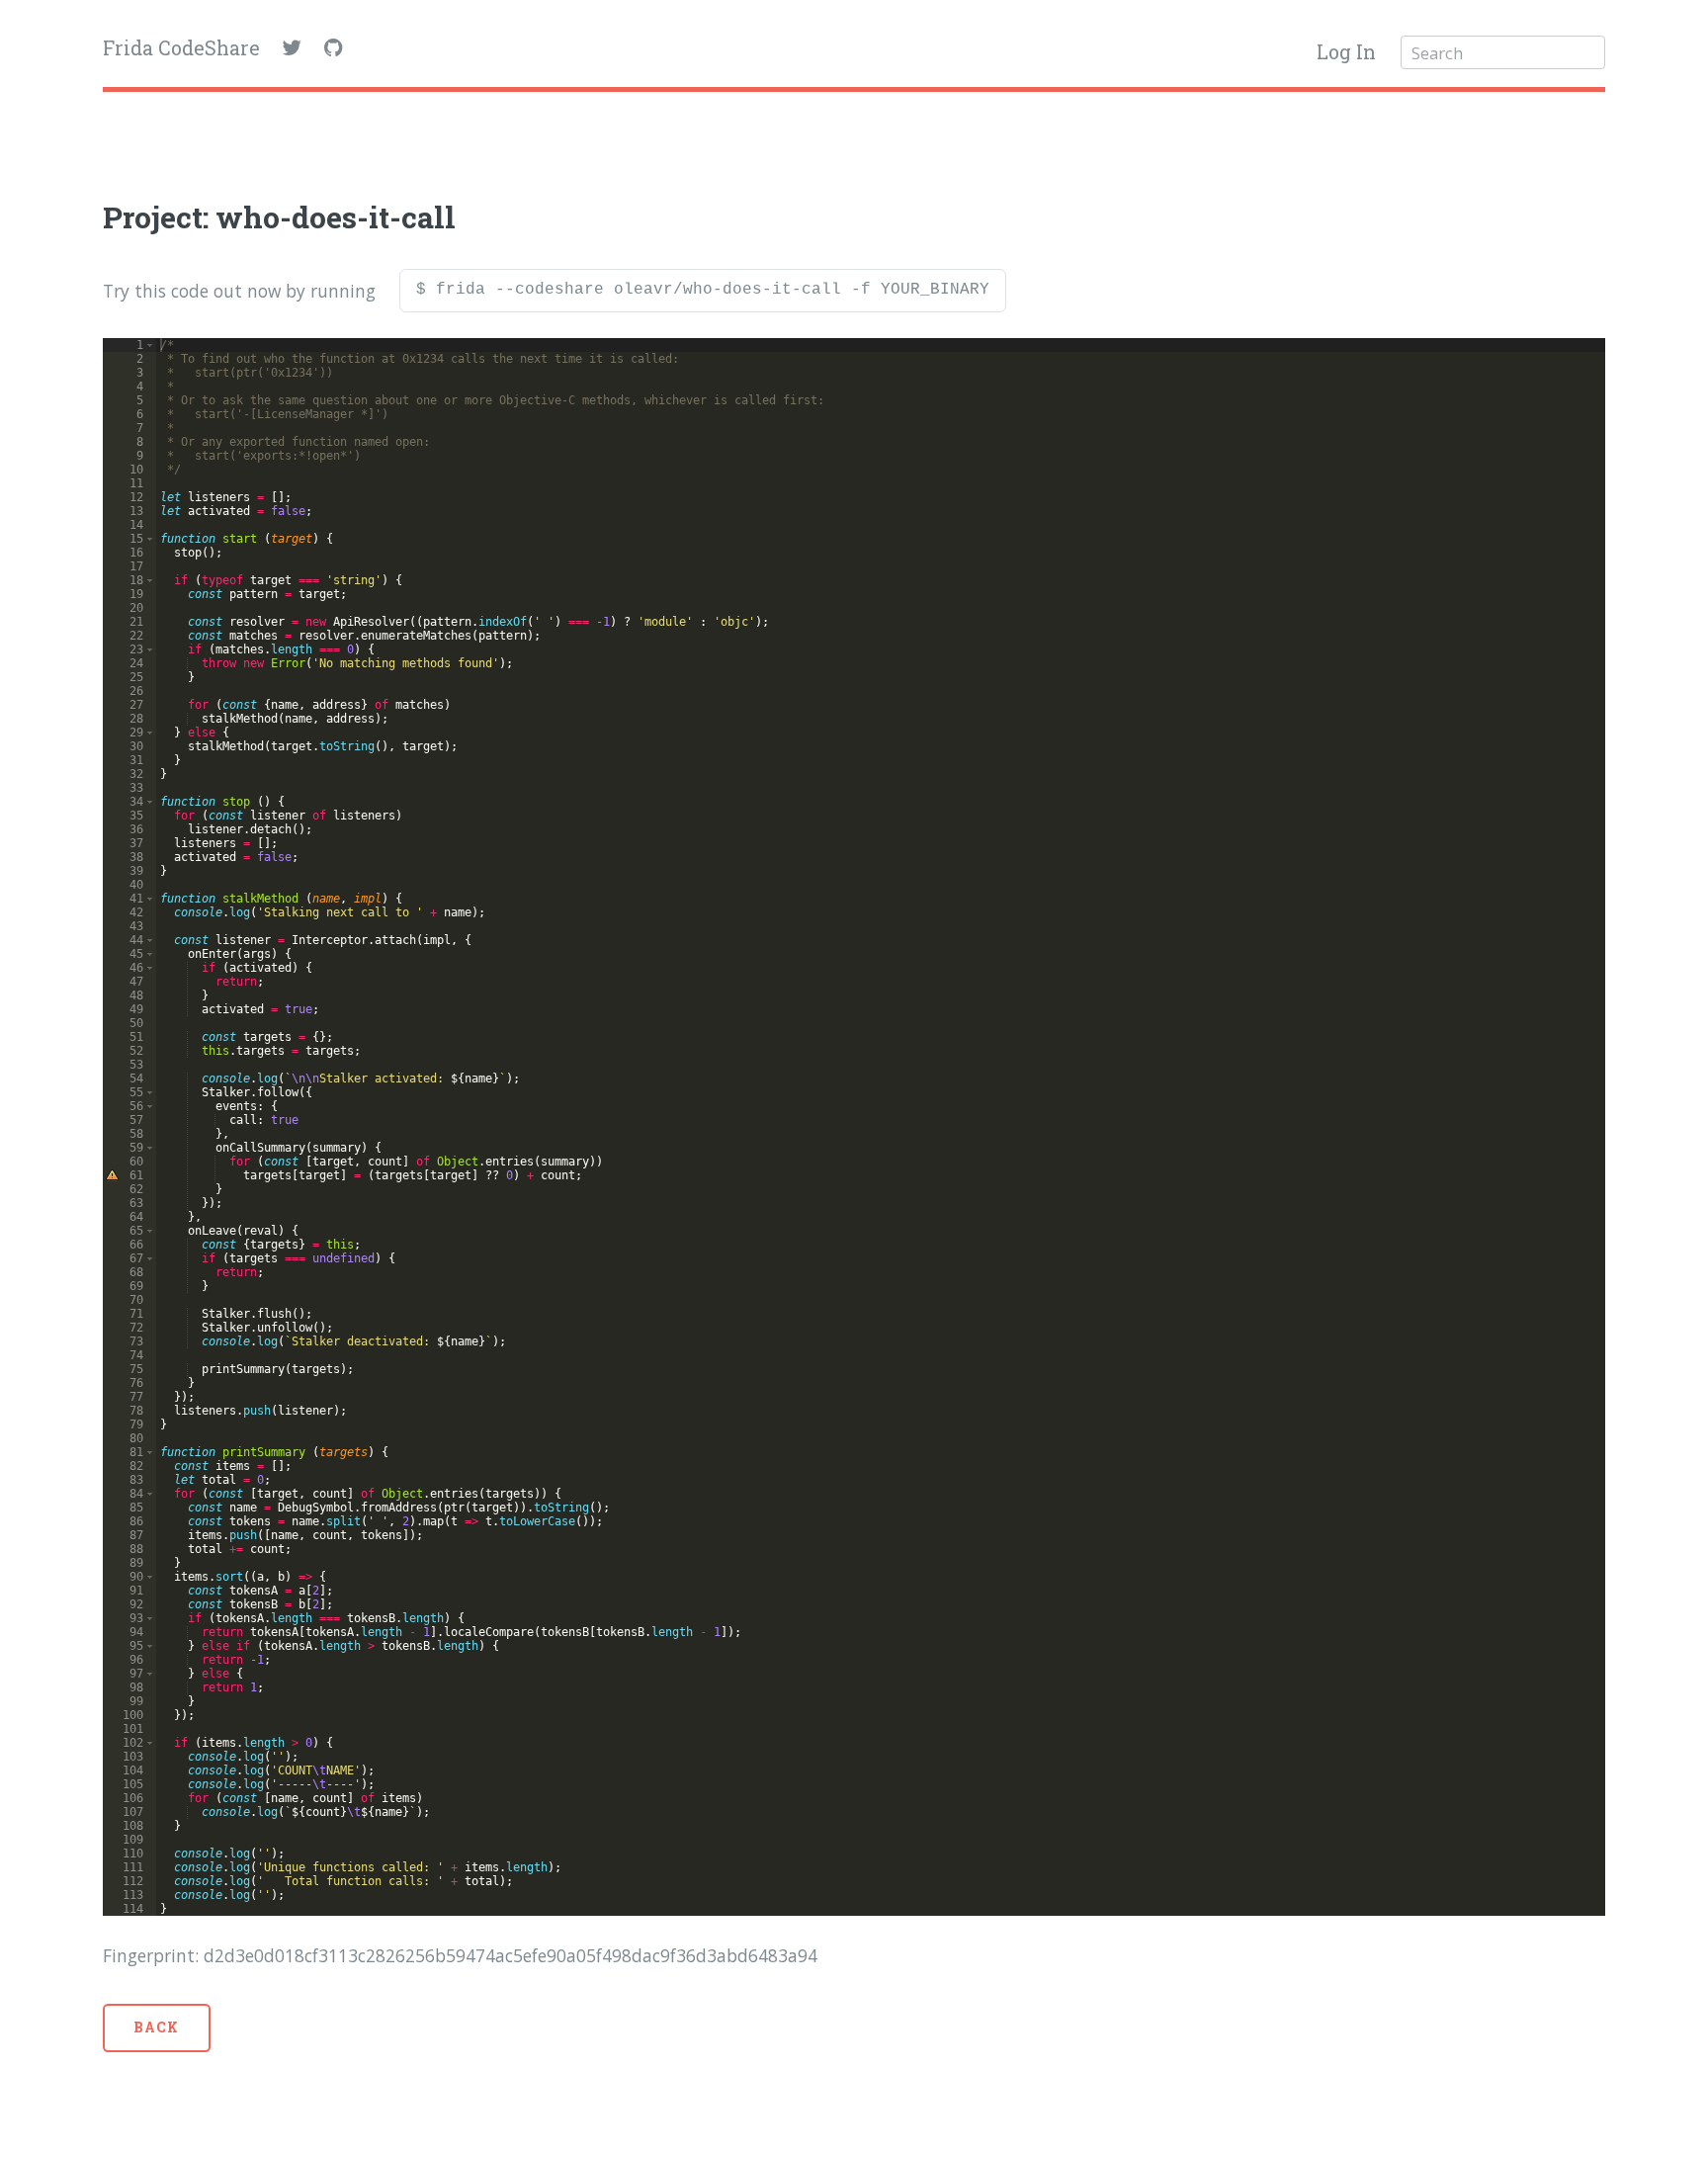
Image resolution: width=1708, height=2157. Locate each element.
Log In (1346, 52)
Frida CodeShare (181, 48)
